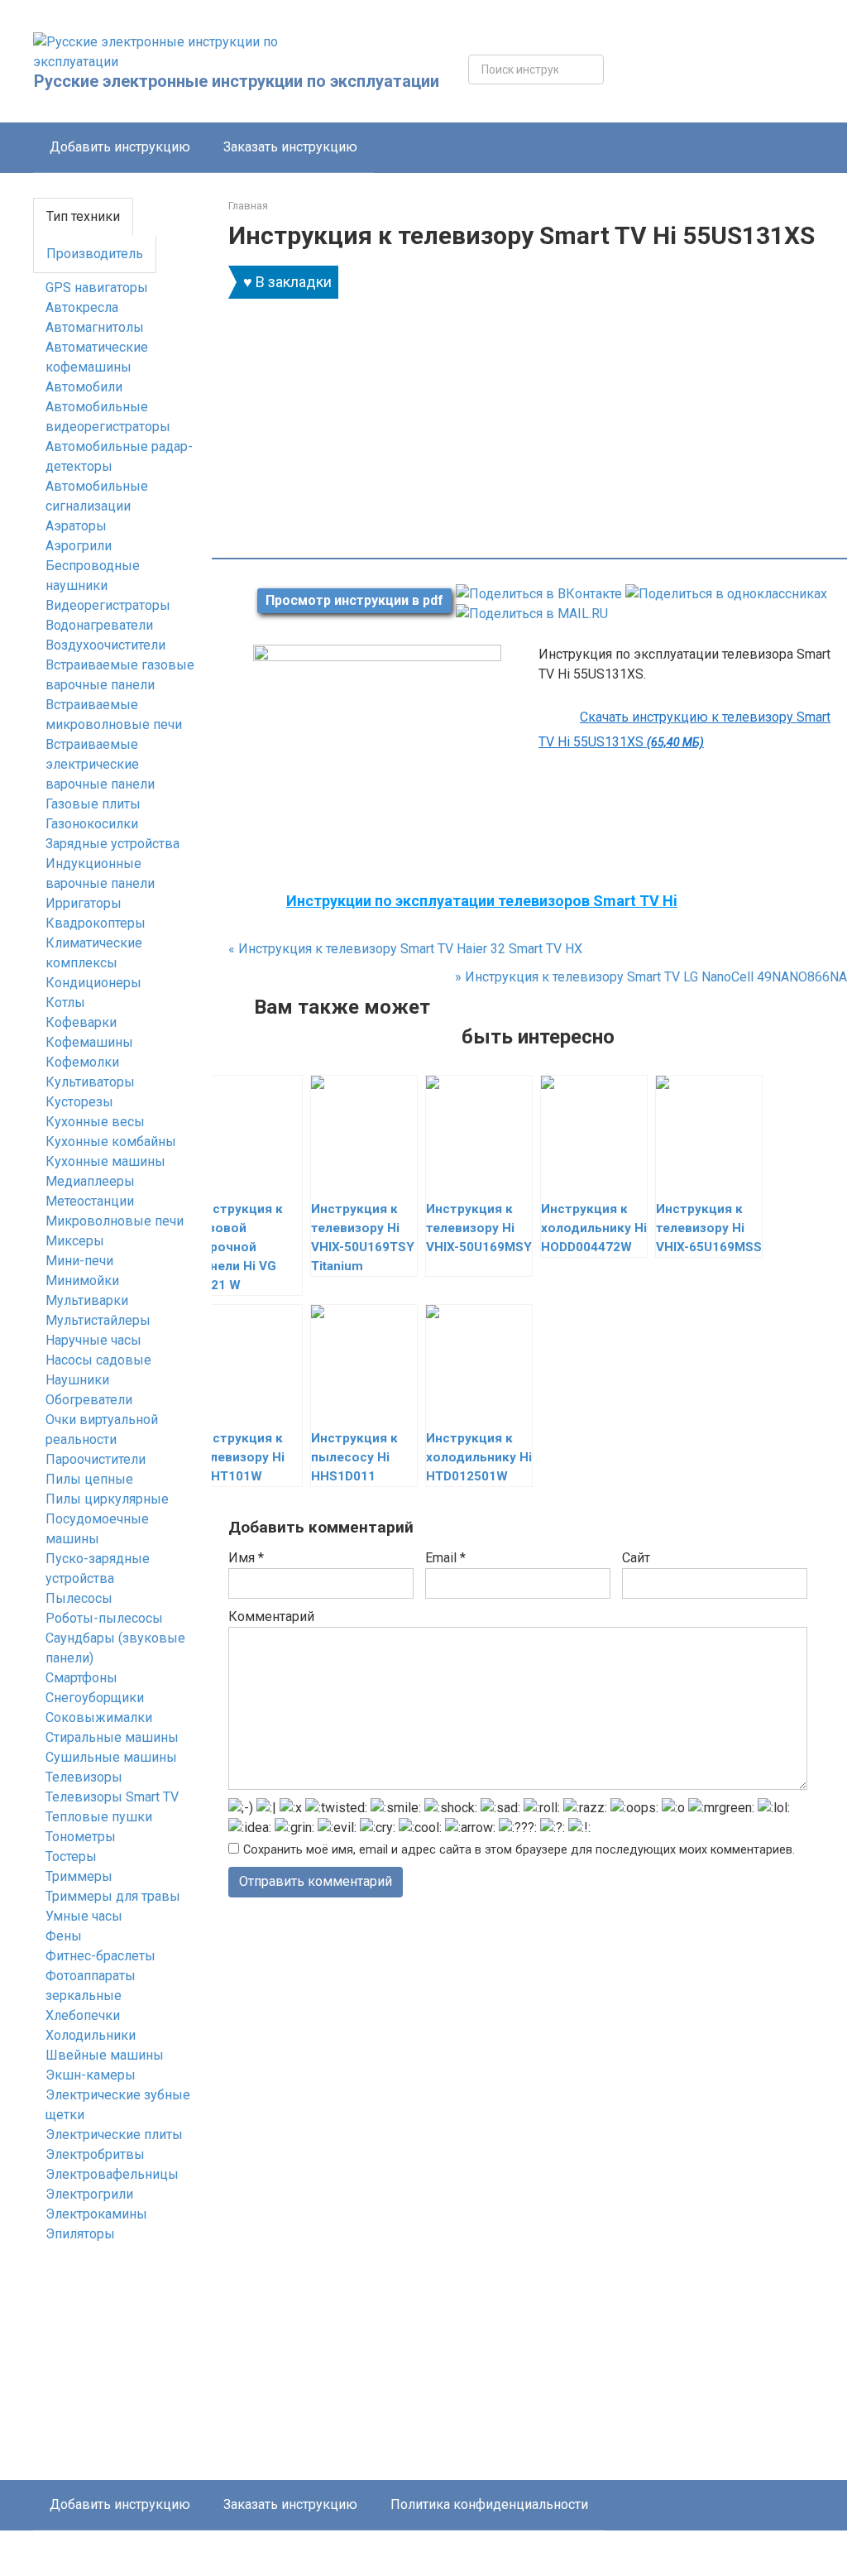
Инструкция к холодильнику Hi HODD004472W (594, 1228)
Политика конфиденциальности (489, 2504)
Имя (246, 1558)
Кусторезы (79, 1102)
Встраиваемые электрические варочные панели (100, 764)
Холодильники (91, 2035)
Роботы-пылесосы (104, 1618)
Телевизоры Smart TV (112, 1797)
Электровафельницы (112, 2174)
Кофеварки (81, 1022)
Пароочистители (96, 1459)
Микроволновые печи (115, 1221)
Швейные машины (105, 2055)
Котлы (65, 1003)
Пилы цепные (89, 1479)
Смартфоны (81, 1678)
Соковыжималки (99, 1717)
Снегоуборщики (95, 1698)
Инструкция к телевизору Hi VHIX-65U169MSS (709, 1228)
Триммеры (79, 1876)
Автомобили (84, 387)
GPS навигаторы (97, 288)
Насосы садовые (98, 1360)
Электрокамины (96, 2214)
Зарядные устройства (112, 844)
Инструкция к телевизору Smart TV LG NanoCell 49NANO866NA (651, 977)
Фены (64, 1936)
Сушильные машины (111, 1757)
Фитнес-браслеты (100, 1956)
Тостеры (71, 1856)
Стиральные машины (112, 1737)
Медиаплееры (90, 1181)
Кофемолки (82, 1062)
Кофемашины (89, 1042)
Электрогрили (89, 2194)
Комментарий (271, 1617)
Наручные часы (93, 1340)
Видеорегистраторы (108, 605)
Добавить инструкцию (120, 147)
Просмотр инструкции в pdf (354, 600)
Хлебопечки (83, 2015)
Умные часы (84, 1916)
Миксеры (75, 1241)
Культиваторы (90, 1082)
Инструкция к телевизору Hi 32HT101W (240, 1457)
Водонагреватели (99, 625)
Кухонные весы (95, 1122)
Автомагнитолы (95, 327)
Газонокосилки (92, 824)
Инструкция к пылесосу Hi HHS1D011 (354, 1457)
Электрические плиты (114, 2135)
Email (445, 1558)
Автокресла (82, 307)
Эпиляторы (80, 2234)
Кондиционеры (93, 983)
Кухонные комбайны (111, 1142)
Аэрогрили (79, 546)
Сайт (636, 1558)
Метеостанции (90, 1201)
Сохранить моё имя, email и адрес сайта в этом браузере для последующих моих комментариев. (519, 1850)
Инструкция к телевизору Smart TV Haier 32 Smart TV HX (405, 949)
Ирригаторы (84, 903)
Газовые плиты (93, 804)
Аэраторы (76, 526)
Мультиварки (87, 1300)
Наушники (77, 1380)
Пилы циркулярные (107, 1499)
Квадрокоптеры (96, 923)
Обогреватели (89, 1400)
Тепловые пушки (99, 1817)
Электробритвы (95, 2154)
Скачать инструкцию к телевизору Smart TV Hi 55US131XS (684, 729)
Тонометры (81, 1837)
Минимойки (82, 1281)
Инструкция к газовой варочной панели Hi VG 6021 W (239, 1247)
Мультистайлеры (98, 1320)
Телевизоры (84, 1777)
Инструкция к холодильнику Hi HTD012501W (479, 1457)
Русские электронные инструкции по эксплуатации (237, 81)
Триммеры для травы (113, 1896)
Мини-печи (79, 1261)
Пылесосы (79, 1598)
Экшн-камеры (91, 2075)
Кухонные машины (105, 1161)
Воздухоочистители (105, 645)
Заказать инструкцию (290, 147)
